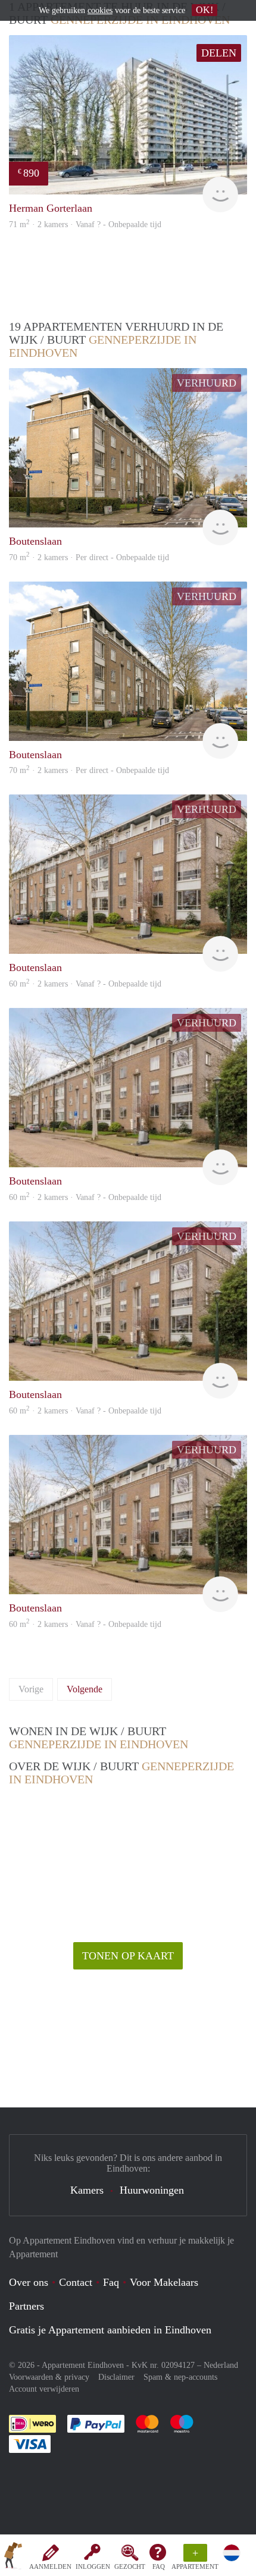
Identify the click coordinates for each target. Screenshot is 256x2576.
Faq (111, 2282)
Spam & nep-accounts (180, 2377)
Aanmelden (50, 2566)
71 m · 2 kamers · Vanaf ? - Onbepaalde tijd (85, 224)
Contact (76, 2282)
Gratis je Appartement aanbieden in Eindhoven (110, 2330)
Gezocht (130, 2566)
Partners (26, 2306)
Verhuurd (207, 383)
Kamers (87, 2190)
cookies (100, 10)
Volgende (85, 1689)
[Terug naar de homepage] (13, 2558)
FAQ (159, 2566)
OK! (205, 10)
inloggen (93, 2566)
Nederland (221, 2365)
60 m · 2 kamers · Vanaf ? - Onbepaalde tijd (85, 1624)
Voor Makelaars (164, 2282)
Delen (219, 53)
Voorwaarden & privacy (49, 2377)
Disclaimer (116, 2377)
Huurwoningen (152, 2190)
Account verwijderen (44, 2389)
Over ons (29, 2282)
